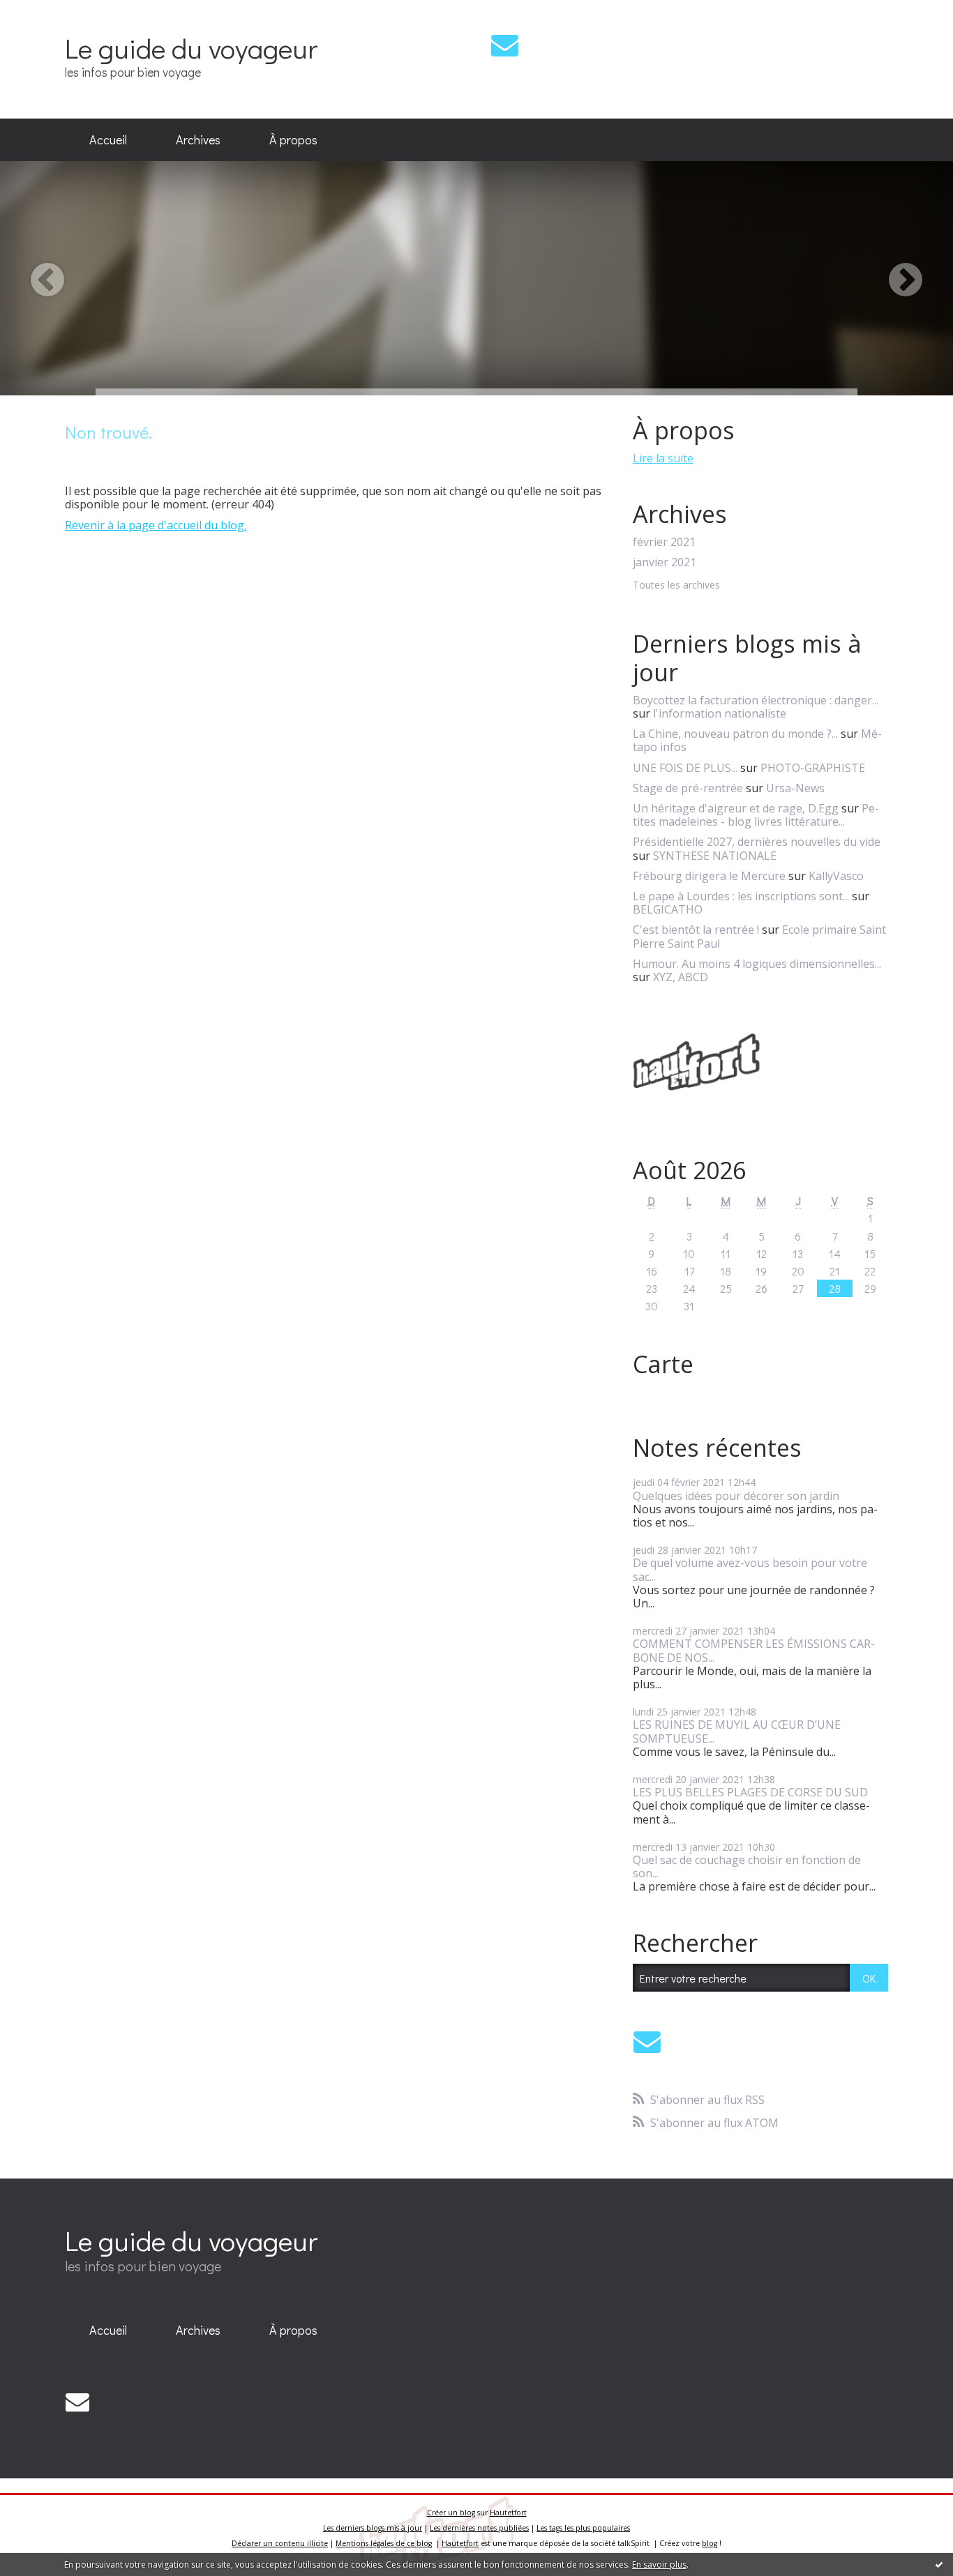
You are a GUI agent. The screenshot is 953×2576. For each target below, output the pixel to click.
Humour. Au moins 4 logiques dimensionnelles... (757, 964)
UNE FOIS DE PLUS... (685, 768)
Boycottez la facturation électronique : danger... (756, 700)
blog (710, 2543)
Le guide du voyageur (191, 48)
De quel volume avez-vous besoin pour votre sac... (750, 1569)
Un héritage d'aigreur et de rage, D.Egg (736, 808)
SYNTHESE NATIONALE (715, 856)
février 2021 (664, 542)
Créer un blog (451, 2513)
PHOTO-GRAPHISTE (813, 768)
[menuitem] (108, 140)
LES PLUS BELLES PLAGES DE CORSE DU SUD (750, 1792)
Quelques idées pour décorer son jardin (736, 1496)
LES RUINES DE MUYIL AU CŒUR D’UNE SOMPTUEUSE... (737, 1731)
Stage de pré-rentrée (688, 788)
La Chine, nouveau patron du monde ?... (735, 734)
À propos (293, 139)
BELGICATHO (668, 909)
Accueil (108, 139)
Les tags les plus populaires (583, 2528)
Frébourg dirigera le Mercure (709, 876)
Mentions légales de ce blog (384, 2543)
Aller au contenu (50, 13)
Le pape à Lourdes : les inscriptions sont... (741, 896)
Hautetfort (508, 2513)
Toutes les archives (676, 585)
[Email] (505, 45)
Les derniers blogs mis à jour (373, 2528)
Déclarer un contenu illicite (280, 2543)
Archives (198, 139)
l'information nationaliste (720, 713)
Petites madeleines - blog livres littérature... (756, 815)
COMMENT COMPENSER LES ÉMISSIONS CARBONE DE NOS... (754, 1650)
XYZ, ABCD (681, 977)
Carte (663, 1364)
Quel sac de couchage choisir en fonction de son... (747, 1866)
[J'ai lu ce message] (939, 2564)
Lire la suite (663, 458)
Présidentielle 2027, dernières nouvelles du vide (757, 842)
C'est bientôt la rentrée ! (696, 930)
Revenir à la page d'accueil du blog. (156, 525)
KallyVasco (836, 876)
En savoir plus (659, 2564)
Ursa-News (795, 788)
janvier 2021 (665, 562)
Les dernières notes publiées (479, 2528)
